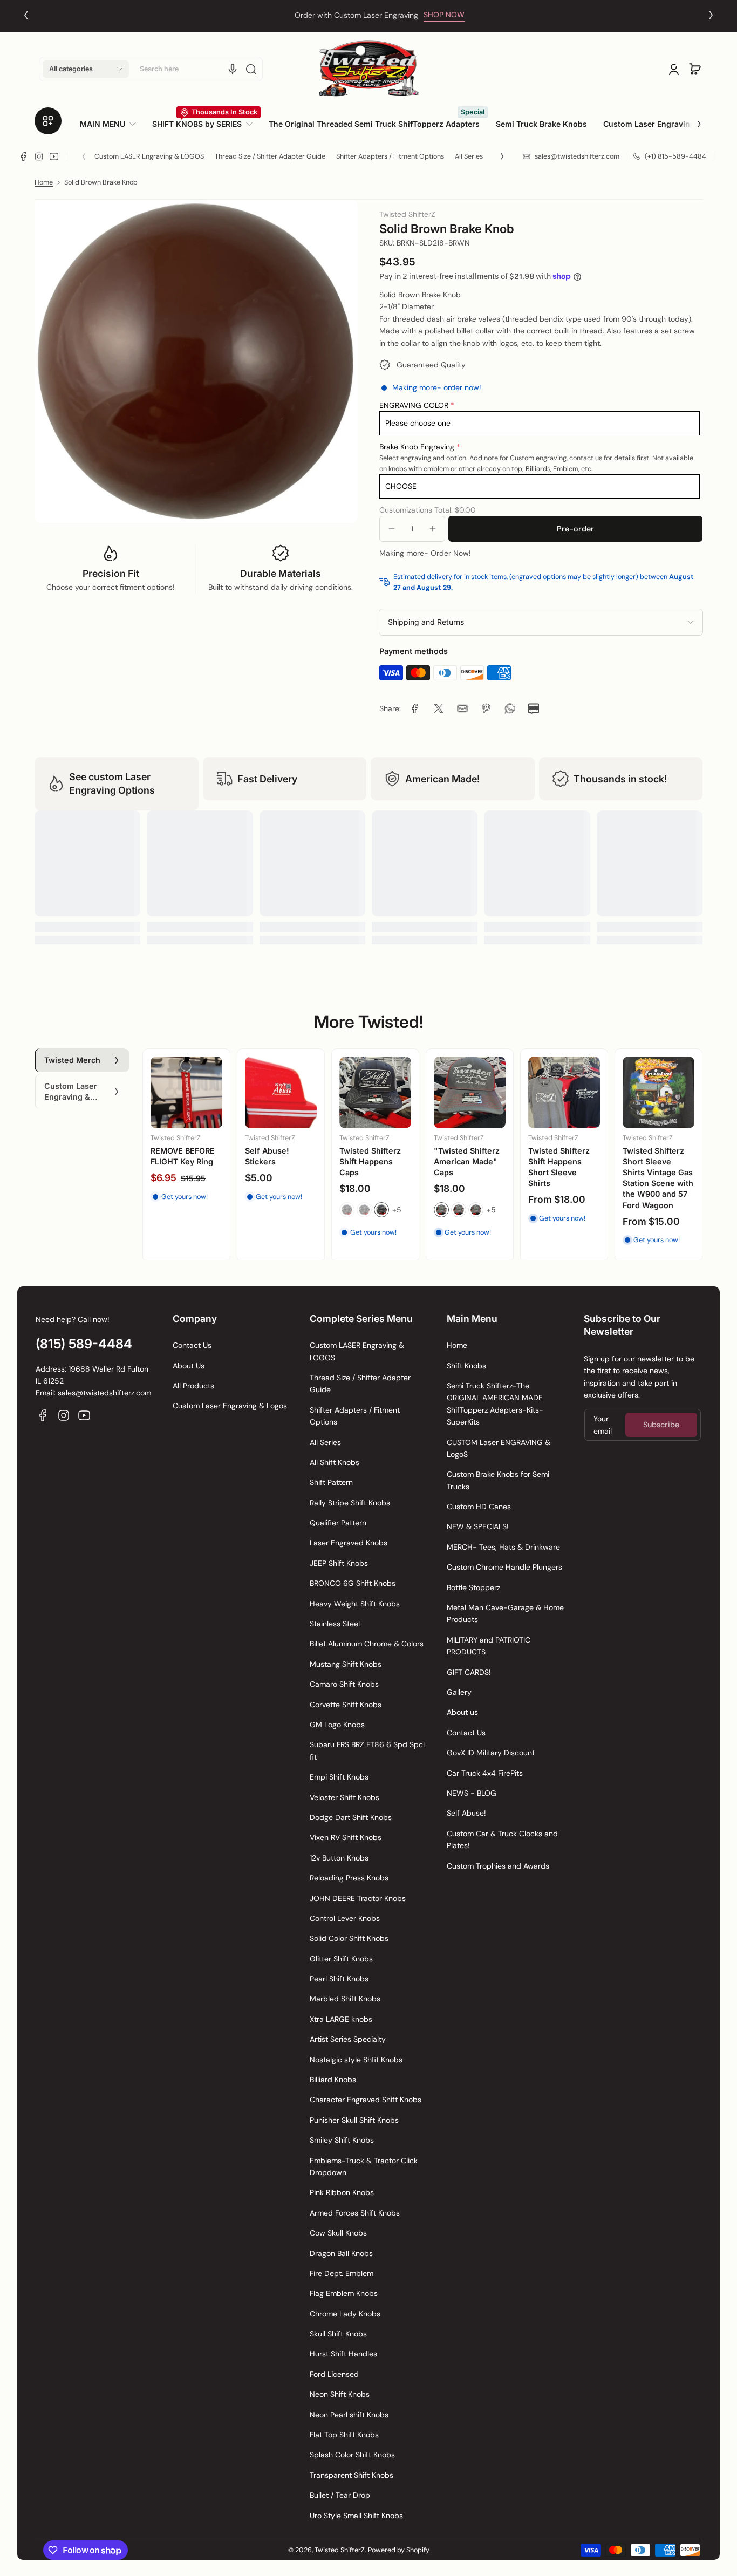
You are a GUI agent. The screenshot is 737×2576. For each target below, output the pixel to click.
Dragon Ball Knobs (341, 2253)
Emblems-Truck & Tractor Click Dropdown (364, 2166)
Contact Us (192, 1345)
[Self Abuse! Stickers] (281, 1092)
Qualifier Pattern (338, 1523)
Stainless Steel (335, 1624)
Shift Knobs (466, 1366)
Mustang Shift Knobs (346, 1664)
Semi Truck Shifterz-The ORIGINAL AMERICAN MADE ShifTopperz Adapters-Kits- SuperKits (495, 1404)
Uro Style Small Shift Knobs (356, 2516)
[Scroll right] (692, 120)
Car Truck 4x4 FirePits (485, 1773)
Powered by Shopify (399, 2550)
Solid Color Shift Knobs (349, 1938)
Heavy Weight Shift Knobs (355, 1604)
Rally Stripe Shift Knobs (350, 1503)
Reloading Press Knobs (349, 1878)
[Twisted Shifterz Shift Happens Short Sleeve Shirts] (564, 1092)
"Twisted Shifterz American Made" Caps (467, 1161)
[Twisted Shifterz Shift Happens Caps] (375, 1092)
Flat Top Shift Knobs (344, 2435)
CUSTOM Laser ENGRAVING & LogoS (499, 1448)
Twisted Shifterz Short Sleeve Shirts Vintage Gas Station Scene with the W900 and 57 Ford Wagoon (658, 1178)
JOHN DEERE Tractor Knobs (358, 1898)
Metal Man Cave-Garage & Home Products (505, 1613)
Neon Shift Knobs (340, 2394)
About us (462, 1712)
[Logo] (368, 69)
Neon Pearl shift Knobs (349, 2415)
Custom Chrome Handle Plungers (504, 1567)
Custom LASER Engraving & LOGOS (149, 156)
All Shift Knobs (335, 1462)
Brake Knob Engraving (417, 447)
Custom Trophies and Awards (498, 1866)
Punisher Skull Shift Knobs (354, 2120)
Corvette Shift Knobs (346, 1705)
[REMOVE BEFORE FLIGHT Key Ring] (186, 1092)
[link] (112, 124)
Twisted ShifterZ (340, 2550)
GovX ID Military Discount (491, 1753)
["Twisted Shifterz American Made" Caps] (470, 1092)
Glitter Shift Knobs (341, 1959)
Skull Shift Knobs (338, 2334)
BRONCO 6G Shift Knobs (353, 1583)
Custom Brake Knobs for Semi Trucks (498, 1480)
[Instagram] (39, 156)
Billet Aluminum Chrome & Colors (367, 1644)
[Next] (711, 15)
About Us (189, 1366)
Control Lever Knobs (345, 1918)
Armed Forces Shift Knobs (355, 2213)
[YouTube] (54, 156)
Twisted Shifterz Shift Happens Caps (370, 1161)
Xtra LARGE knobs (341, 2019)
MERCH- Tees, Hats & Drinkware (503, 1547)
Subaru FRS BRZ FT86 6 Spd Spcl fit (367, 1750)
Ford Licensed (334, 2374)
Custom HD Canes (479, 1507)
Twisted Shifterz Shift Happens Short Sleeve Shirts (559, 1167)
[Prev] (26, 15)
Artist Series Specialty (348, 2039)
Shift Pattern (331, 1482)
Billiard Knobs (333, 2080)
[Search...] (251, 69)
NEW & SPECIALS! (478, 1526)
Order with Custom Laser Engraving (346, 15)
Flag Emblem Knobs (344, 2293)
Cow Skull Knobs (338, 2233)
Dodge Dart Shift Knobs (351, 1817)
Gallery (459, 1692)
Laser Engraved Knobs (349, 1543)
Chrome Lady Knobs (345, 2314)
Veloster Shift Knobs (344, 1797)
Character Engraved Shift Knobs (366, 2100)
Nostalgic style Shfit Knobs (356, 2060)
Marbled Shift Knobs (345, 1999)
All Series (469, 156)
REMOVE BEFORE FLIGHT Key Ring (183, 1156)
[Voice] (233, 69)
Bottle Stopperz (473, 1587)
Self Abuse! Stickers (267, 1156)
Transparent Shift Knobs (352, 2475)
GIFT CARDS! (469, 1672)
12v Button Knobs (339, 1858)
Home (44, 182)
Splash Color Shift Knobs (352, 2455)
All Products (193, 1386)
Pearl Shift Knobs (339, 1979)
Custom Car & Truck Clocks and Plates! (502, 1839)
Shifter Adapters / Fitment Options (390, 156)
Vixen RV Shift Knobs (346, 1837)
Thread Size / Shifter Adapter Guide (270, 156)
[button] (86, 69)
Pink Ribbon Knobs (342, 2192)
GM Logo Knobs (337, 1725)
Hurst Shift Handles (343, 2354)
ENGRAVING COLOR (414, 405)
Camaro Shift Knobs (344, 1684)
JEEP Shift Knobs (339, 1563)
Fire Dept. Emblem (342, 2273)
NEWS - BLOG (472, 1793)
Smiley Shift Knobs (342, 2140)
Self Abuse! (466, 1813)
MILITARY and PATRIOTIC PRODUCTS (489, 1646)
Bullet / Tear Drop (340, 2495)
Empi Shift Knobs (339, 1777)
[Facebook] (24, 156)
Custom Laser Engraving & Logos (230, 1406)
